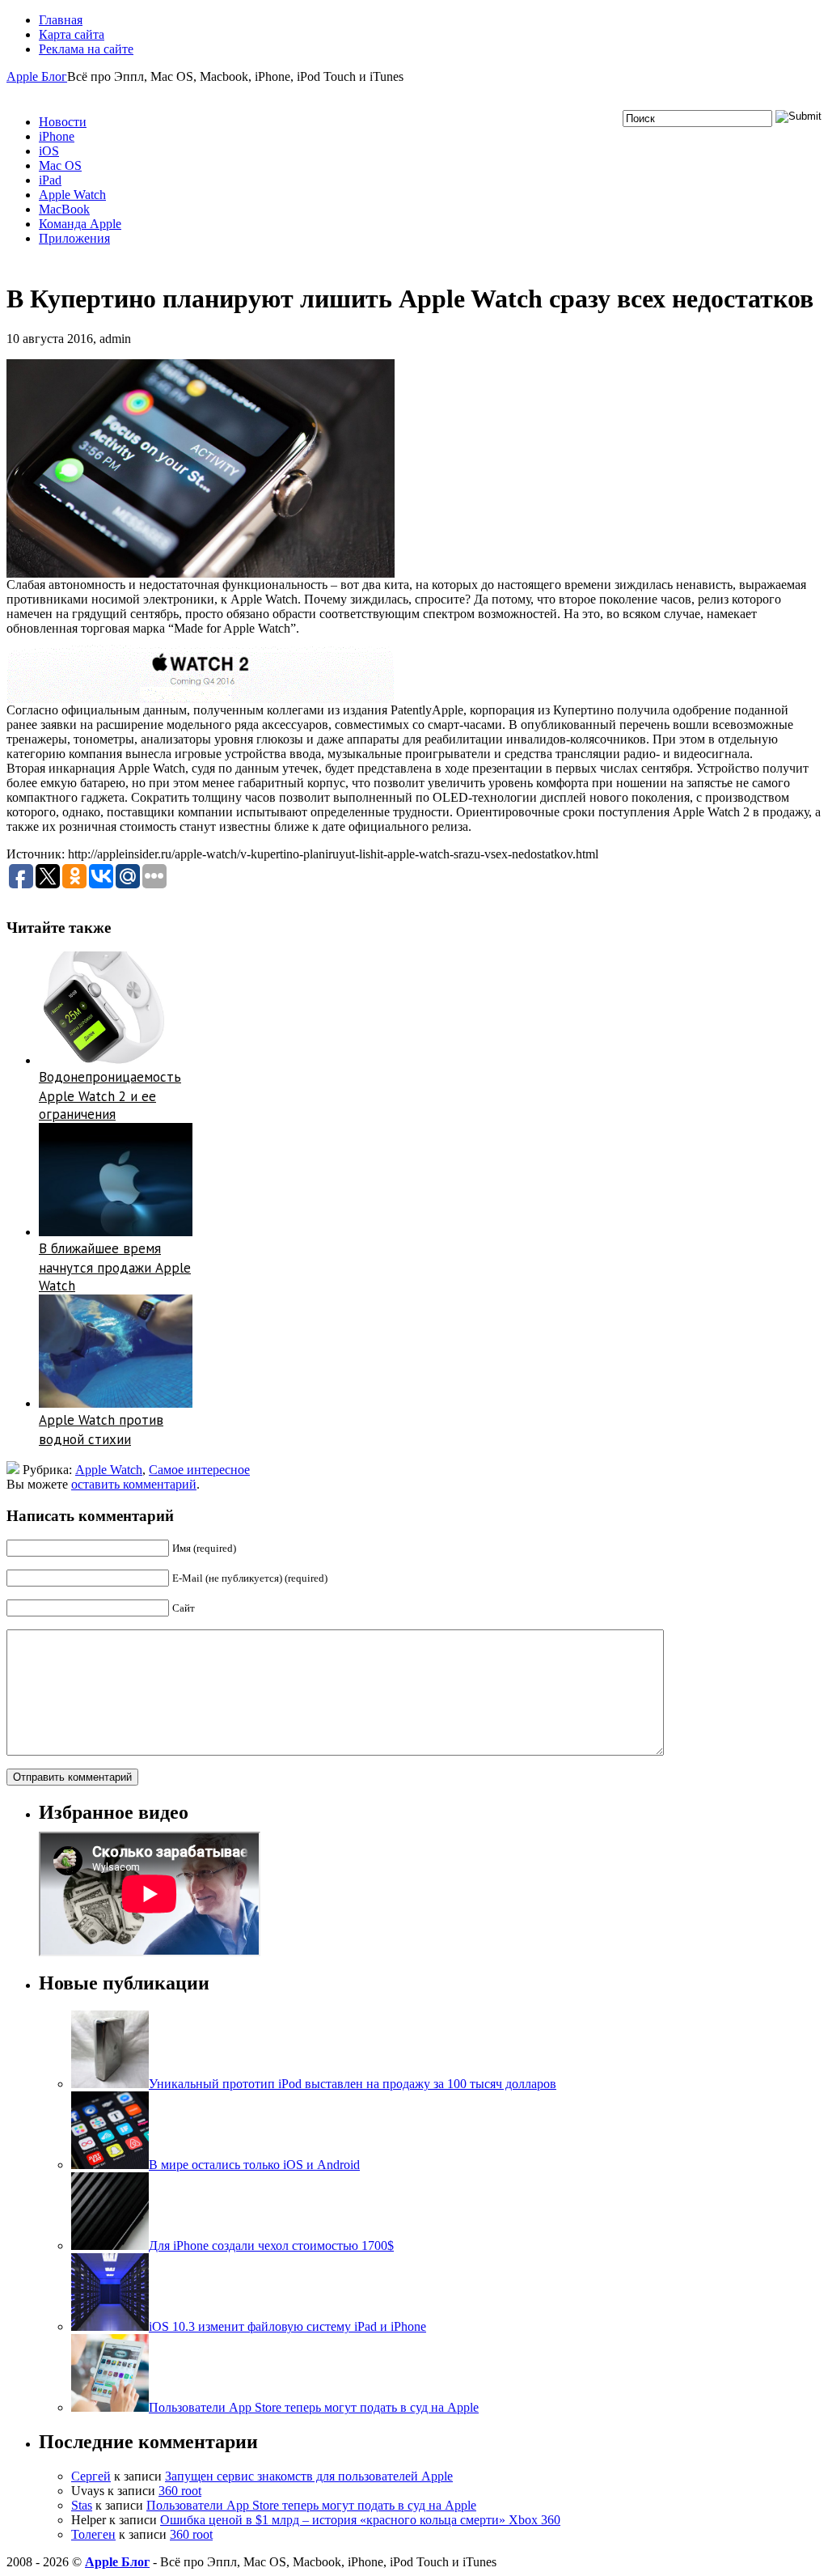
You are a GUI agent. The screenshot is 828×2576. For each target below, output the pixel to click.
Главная (61, 20)
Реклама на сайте (86, 49)
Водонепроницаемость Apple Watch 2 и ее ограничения (110, 1095)
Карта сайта (72, 34)
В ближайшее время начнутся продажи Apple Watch (115, 1267)
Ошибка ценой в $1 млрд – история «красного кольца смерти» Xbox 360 (360, 2520)
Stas (82, 2505)
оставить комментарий (134, 1484)
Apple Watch (72, 195)
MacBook (64, 209)
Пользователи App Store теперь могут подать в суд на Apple (311, 2505)
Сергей (91, 2476)
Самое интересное (199, 1470)
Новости (63, 122)
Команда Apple (80, 224)
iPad (50, 180)
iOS (49, 151)
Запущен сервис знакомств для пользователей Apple (309, 2476)
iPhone (57, 136)
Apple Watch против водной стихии (101, 1430)
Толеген (93, 2534)
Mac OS (60, 165)
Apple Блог (37, 76)
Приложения (74, 238)
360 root (180, 2491)
